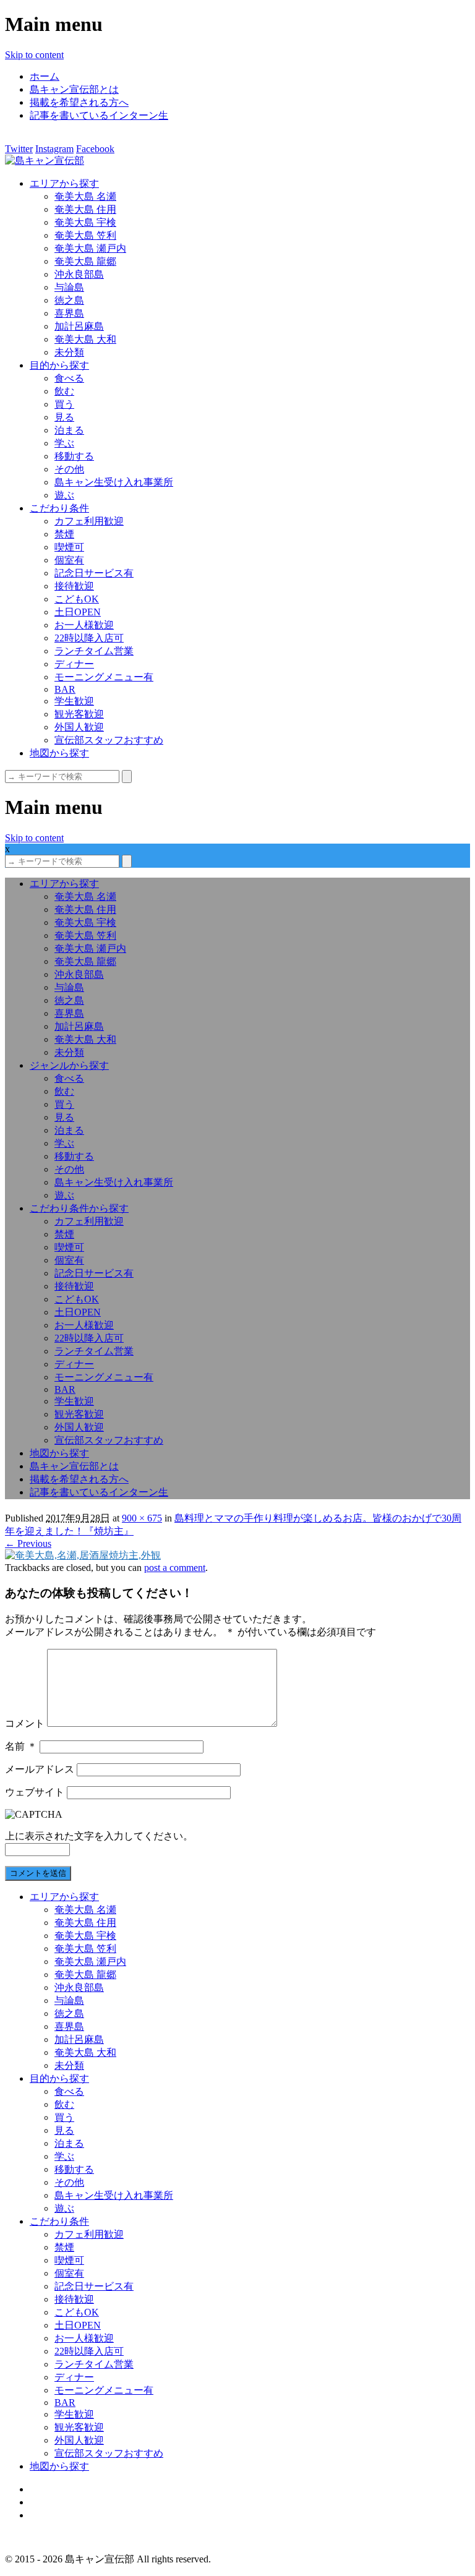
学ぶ (64, 443)
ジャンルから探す (69, 1065)
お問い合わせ (59, 2515)
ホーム (45, 76)
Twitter (19, 149)
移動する (74, 456)
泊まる (69, 430)
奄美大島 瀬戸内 (90, 248)
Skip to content (34, 55)
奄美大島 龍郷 (85, 261)
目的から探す (59, 365)
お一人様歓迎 (84, 625)
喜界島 (69, 313)
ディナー (74, 664)
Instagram (54, 149)
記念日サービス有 (94, 573)
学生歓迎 (74, 701)
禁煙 (64, 534)
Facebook (95, 149)
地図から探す (59, 753)
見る (64, 417)
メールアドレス (40, 1769)
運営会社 (49, 2502)
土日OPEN (78, 612)
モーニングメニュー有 (104, 677)
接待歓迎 (74, 586)
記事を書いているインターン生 (99, 115)
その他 (69, 469)
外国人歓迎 (79, 727)
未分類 (69, 352)
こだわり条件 (59, 508)
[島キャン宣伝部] (45, 160)
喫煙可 (69, 547)
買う (64, 404)
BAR (65, 689)
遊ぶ (64, 495)
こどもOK (77, 599)
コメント (25, 1723)
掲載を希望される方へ (79, 102)
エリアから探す (64, 183)
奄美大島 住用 (85, 209)
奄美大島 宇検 (85, 222)
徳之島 (69, 300)
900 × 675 (142, 1518)
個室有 (69, 560)
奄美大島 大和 (85, 339)
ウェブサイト (35, 1792)
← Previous (28, 1543)
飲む (64, 391)
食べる (69, 378)
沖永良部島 (79, 274)
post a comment (175, 1568)
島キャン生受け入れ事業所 (114, 482)
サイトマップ (59, 2489)
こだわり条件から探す (79, 1208)
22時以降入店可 (89, 638)
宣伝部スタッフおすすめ (109, 740)
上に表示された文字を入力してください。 (99, 1836)
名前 (21, 1746)
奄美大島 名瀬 (85, 196)
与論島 (69, 287)
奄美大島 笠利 (85, 235)
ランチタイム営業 (94, 651)
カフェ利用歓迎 (89, 521)
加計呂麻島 (79, 326)
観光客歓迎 (79, 714)
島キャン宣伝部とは (74, 89)
